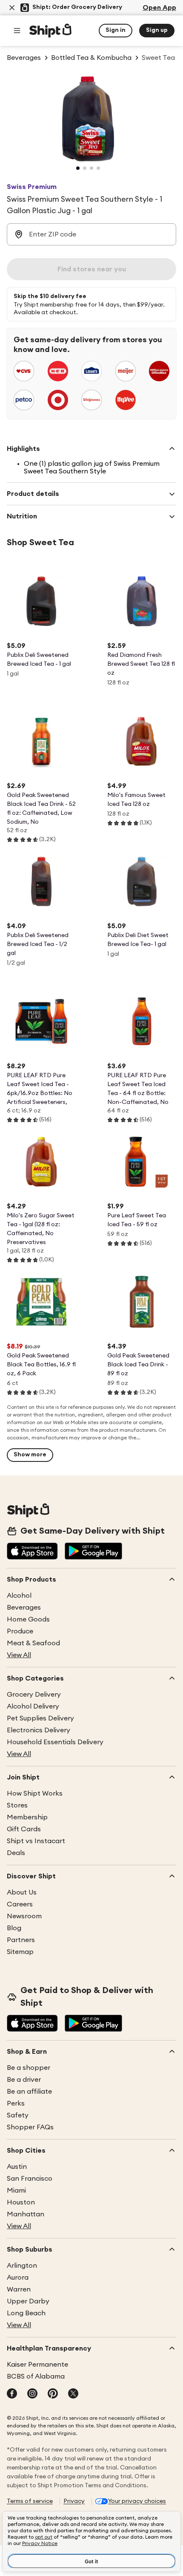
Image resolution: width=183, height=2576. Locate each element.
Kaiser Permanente (37, 2365)
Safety (18, 2115)
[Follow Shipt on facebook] (12, 2394)
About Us (22, 1892)
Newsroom (24, 1916)
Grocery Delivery (34, 1695)
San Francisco (30, 2179)
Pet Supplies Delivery (40, 1718)
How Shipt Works (35, 1793)
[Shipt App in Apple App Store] (32, 1552)
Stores (17, 1805)
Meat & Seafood (33, 1643)
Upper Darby (28, 2301)
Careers (20, 1904)
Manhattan (26, 2214)
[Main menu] (17, 31)
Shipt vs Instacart (36, 1841)
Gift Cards (24, 1829)
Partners (21, 1940)
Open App (159, 8)
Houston (21, 2202)
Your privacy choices (137, 2501)
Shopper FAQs (30, 2127)
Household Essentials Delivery (55, 1742)
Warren (19, 2289)
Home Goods (28, 1619)
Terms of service (30, 2501)
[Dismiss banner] (12, 8)
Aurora (18, 2278)
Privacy (74, 2501)
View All (19, 1655)
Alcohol (19, 1596)
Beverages (24, 1608)
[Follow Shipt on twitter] (73, 2394)
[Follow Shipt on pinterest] (53, 2394)
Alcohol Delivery (33, 1706)
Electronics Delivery (39, 1730)
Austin (17, 2167)
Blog (14, 1928)
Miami (16, 2190)
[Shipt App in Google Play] (93, 1552)
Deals (16, 1853)
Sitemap (20, 1952)
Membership (27, 1817)
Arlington (22, 2266)
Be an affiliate (29, 2092)
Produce (20, 1631)
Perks (16, 2103)
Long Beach (26, 2313)
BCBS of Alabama (36, 2376)
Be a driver (24, 2080)
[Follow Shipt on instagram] (32, 2394)
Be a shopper (29, 2068)
